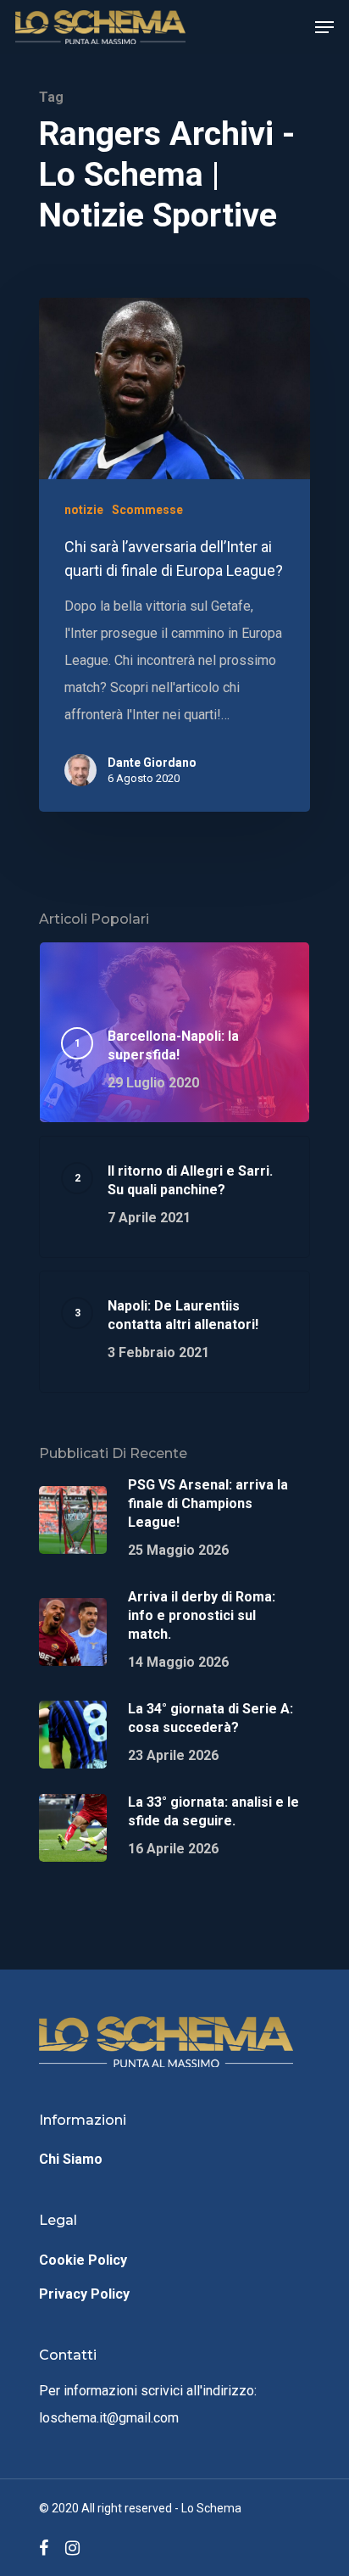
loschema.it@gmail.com (109, 2418)
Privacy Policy (84, 2294)
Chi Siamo (71, 2159)
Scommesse (147, 510)
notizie (84, 510)
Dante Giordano (152, 763)
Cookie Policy (83, 2260)
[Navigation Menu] (324, 27)
